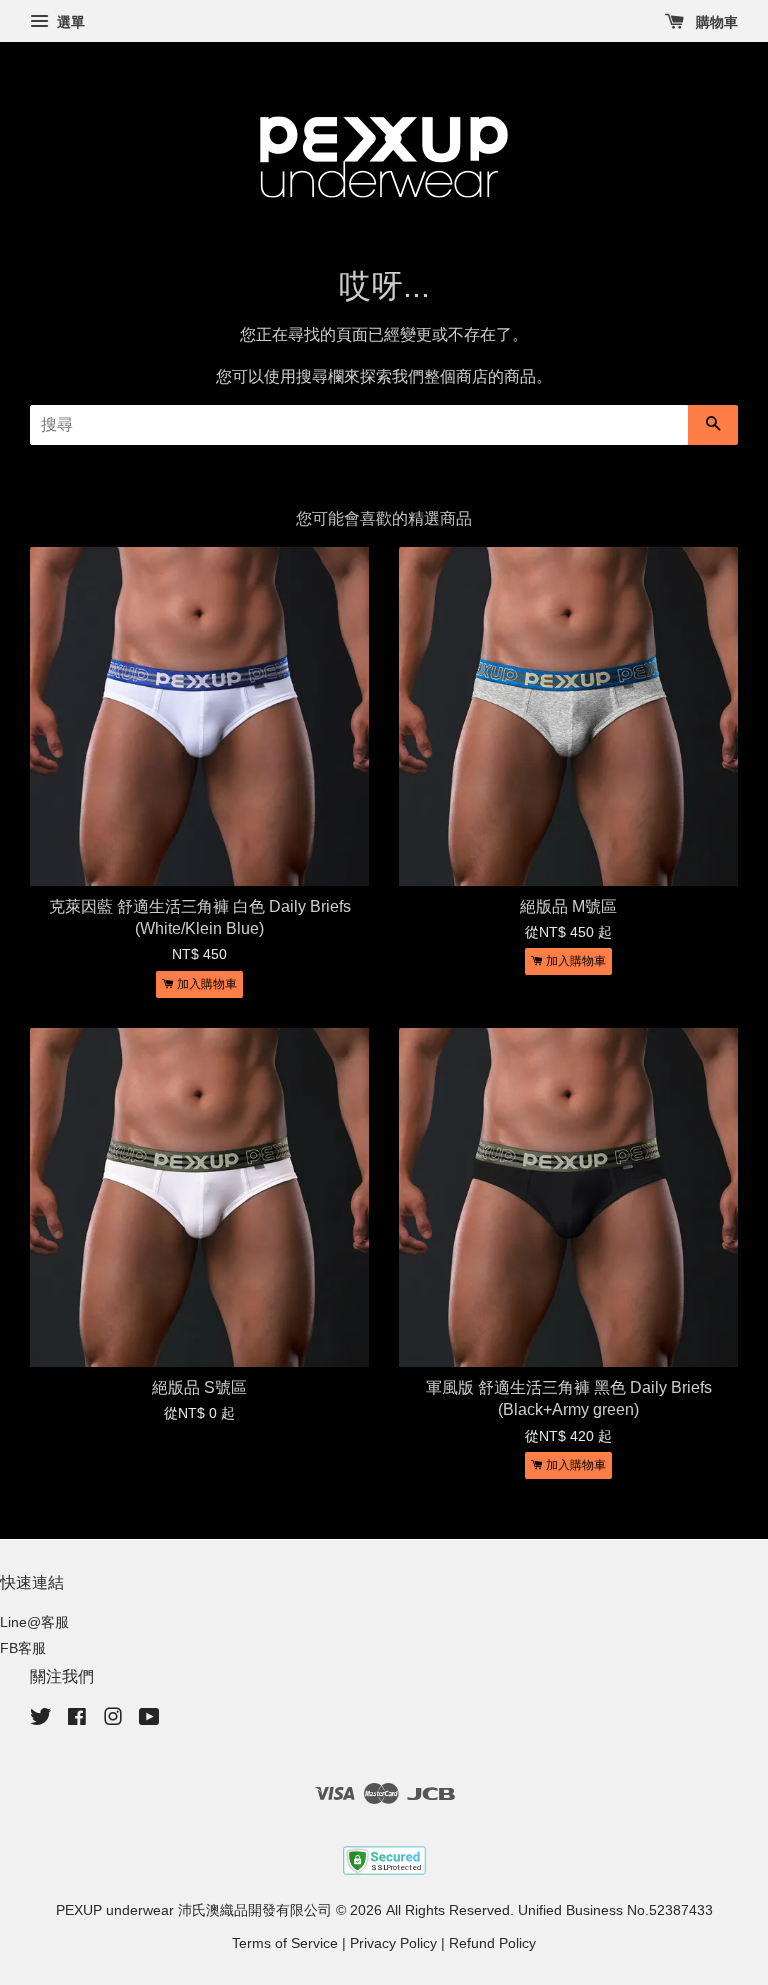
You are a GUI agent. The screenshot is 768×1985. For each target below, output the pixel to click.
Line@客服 (34, 1622)
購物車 (715, 22)
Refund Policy (492, 1943)
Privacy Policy (393, 1943)
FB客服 (23, 1648)
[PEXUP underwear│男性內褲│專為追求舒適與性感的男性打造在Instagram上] (113, 1720)
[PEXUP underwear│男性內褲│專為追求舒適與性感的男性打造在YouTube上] (149, 1720)
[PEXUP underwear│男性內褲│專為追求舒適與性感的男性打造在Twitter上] (41, 1720)
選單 (69, 22)
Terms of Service (285, 1943)
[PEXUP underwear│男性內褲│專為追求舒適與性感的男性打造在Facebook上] (77, 1720)
